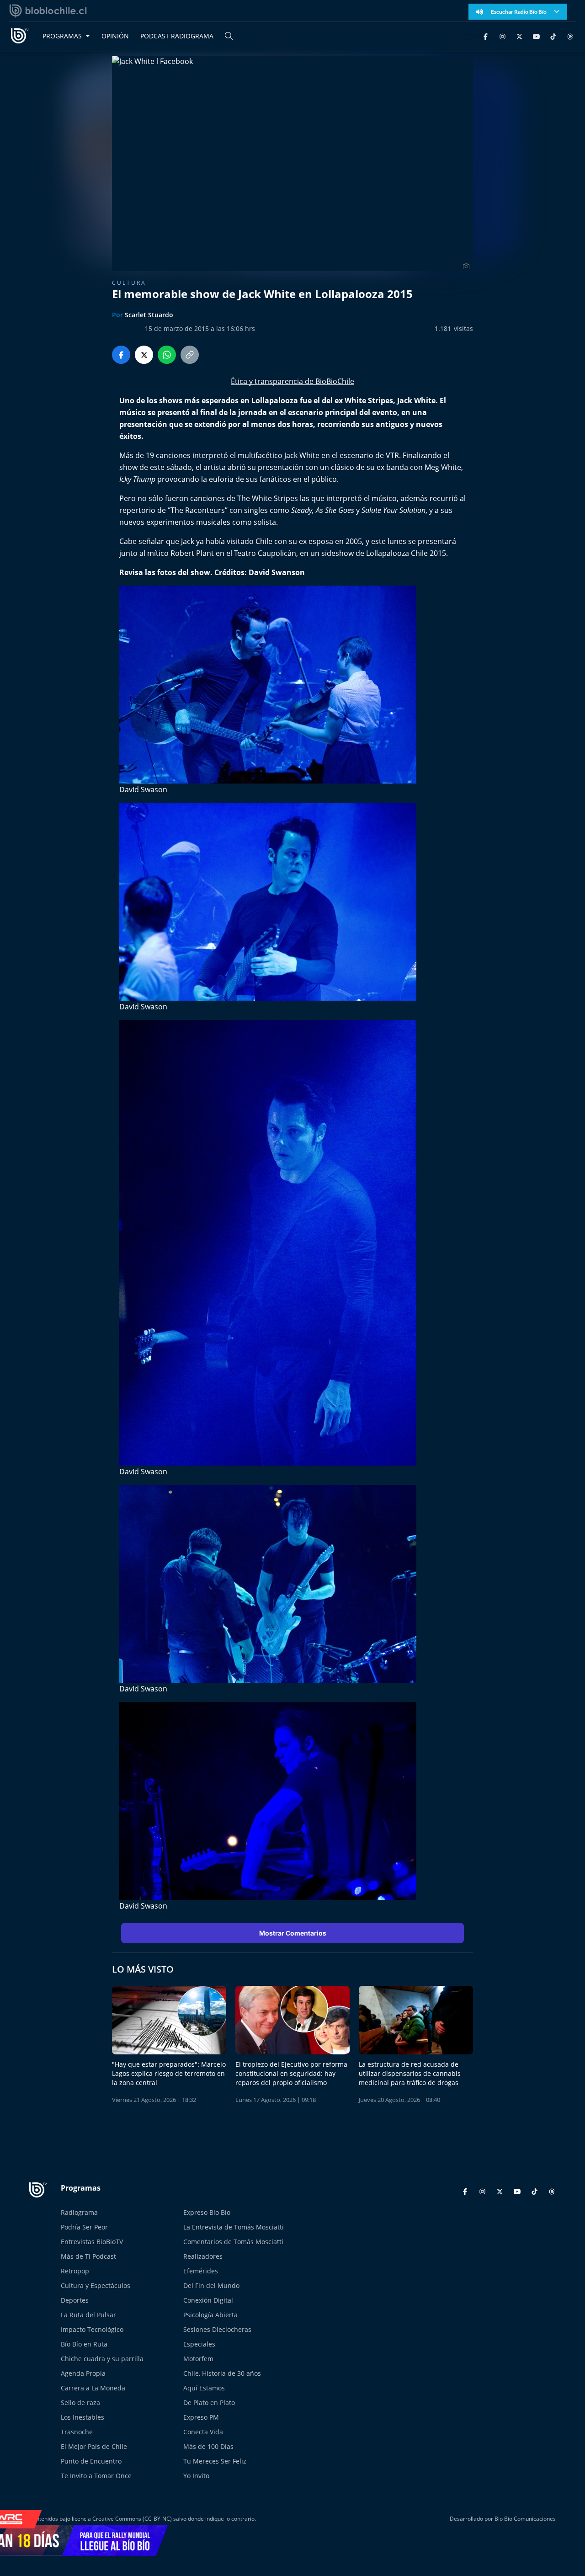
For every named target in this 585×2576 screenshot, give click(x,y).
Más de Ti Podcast (88, 2256)
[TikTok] (553, 36)
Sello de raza (80, 2403)
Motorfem (198, 2359)
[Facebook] (486, 36)
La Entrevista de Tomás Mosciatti (234, 2227)
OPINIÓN (115, 36)
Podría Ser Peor (84, 2227)
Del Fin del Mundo (211, 2285)
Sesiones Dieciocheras (217, 2329)
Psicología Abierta (210, 2315)
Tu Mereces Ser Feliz (215, 2461)
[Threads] (570, 36)
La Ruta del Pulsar (88, 2315)
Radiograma (79, 2212)
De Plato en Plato (209, 2403)
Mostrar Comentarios (293, 1933)
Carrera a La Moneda (93, 2388)
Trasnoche (77, 2432)
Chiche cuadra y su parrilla (102, 2359)
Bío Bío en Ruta (84, 2344)
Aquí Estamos (204, 2388)
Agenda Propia (83, 2373)
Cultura (129, 283)
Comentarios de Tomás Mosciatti (233, 2242)
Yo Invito (196, 2476)
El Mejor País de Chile (94, 2446)
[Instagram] (503, 36)
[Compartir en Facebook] (121, 355)
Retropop (75, 2271)
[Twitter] (519, 36)
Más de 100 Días (208, 2446)
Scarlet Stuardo (149, 315)
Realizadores (203, 2256)
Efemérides (201, 2271)
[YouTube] (536, 36)
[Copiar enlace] (190, 355)
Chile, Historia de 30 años (222, 2373)
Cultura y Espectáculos (96, 2285)
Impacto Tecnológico (92, 2329)
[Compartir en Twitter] (144, 355)
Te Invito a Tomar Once (96, 2476)
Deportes (75, 2300)
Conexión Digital (208, 2300)
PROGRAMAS (62, 36)
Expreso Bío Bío (207, 2212)
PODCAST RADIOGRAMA (177, 36)
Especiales (199, 2344)
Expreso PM (201, 2417)
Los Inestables (82, 2417)
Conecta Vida (203, 2432)
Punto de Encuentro (91, 2461)
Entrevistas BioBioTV (92, 2242)
